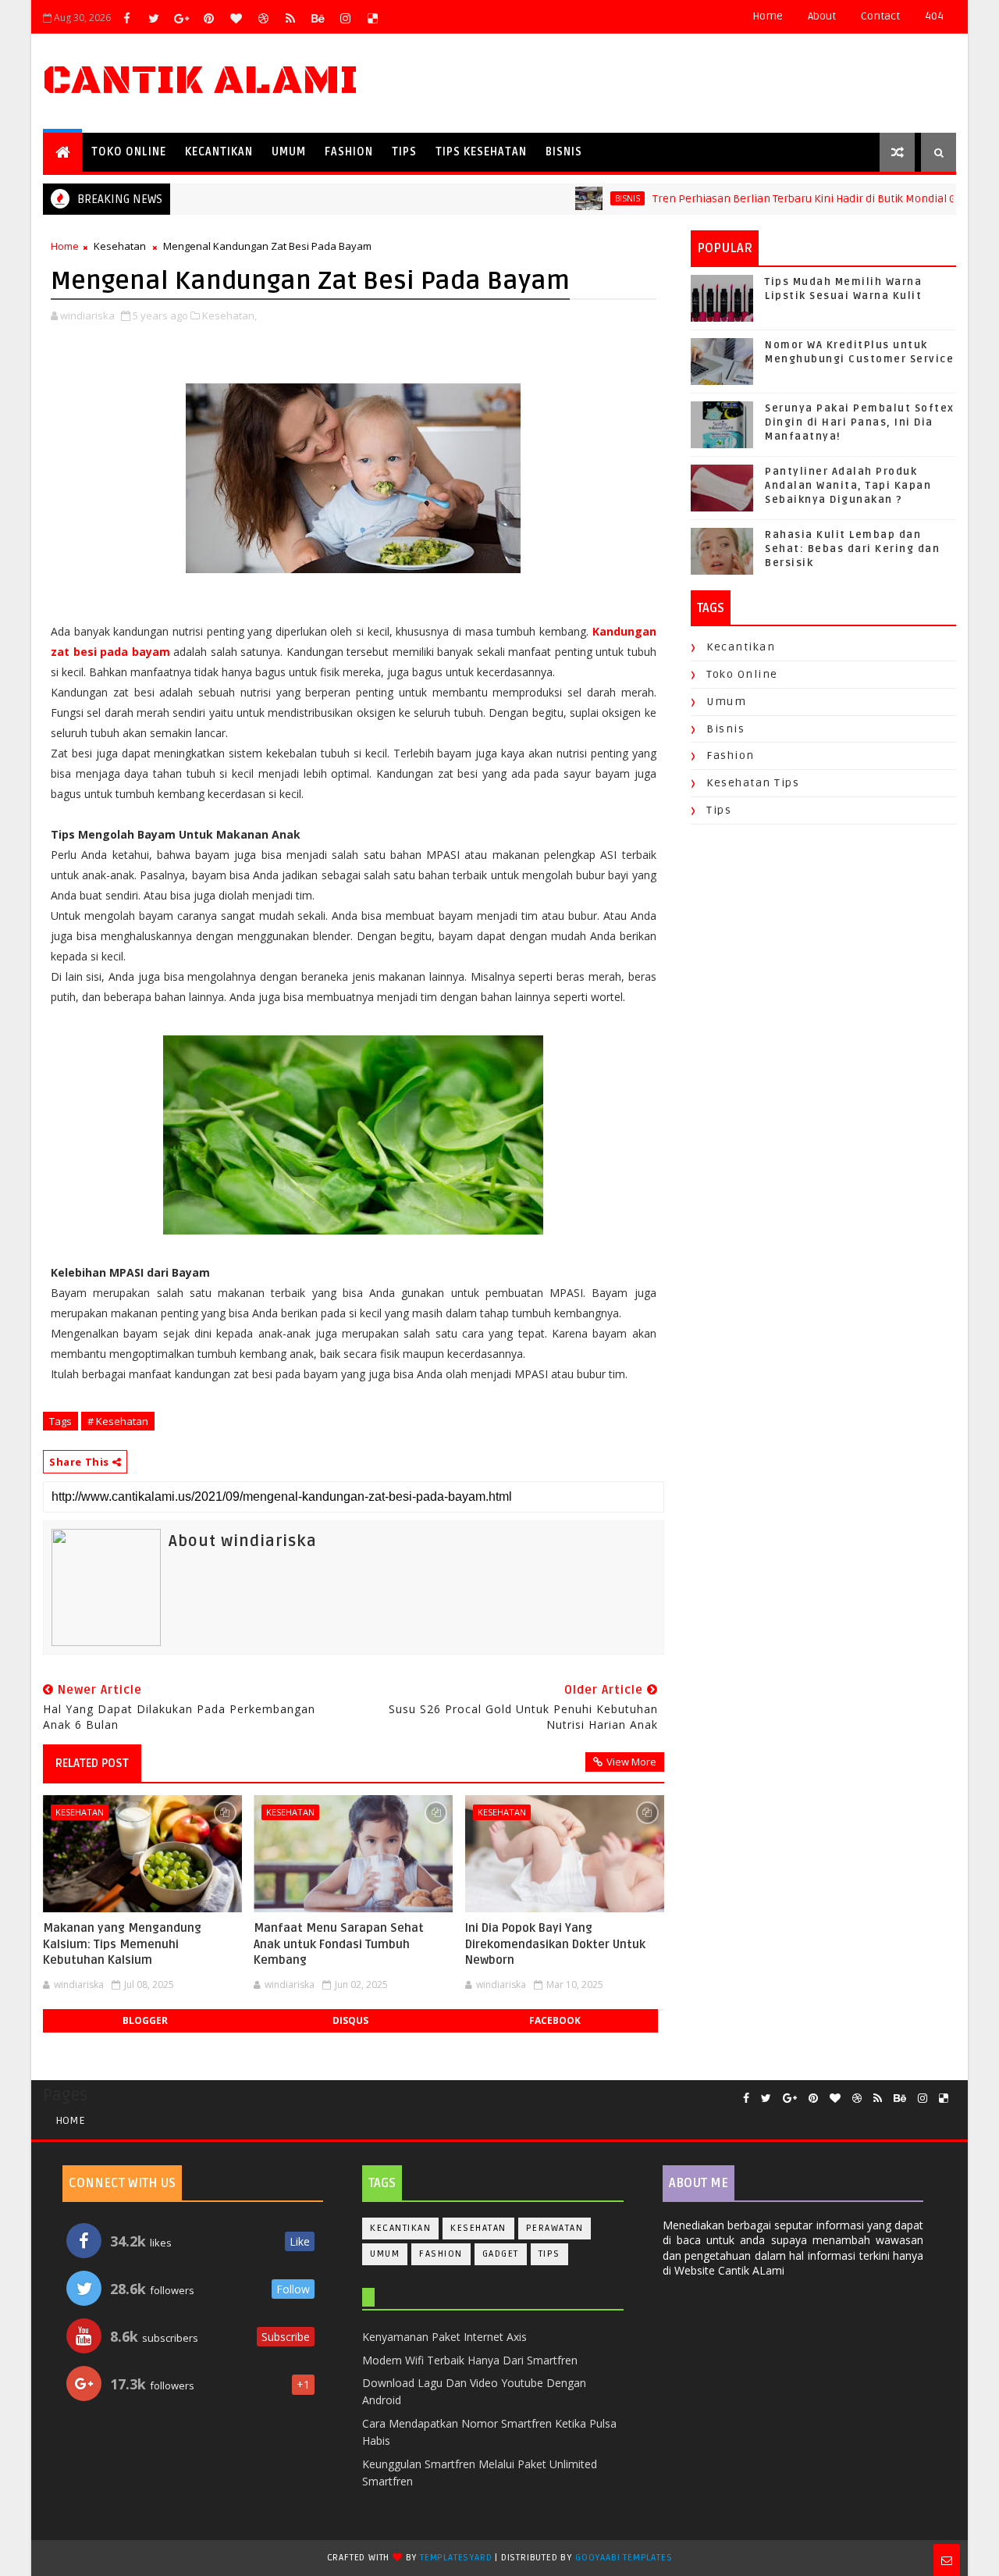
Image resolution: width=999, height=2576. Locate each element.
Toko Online (129, 152)
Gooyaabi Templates (624, 2558)
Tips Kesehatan (481, 152)
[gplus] (181, 18)
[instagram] (345, 18)
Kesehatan (120, 246)
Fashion (349, 152)
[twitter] (154, 18)
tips (719, 810)
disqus (350, 2020)
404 (934, 16)
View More (631, 1762)
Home (768, 16)
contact (880, 16)
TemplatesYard (456, 2558)
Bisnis (564, 152)
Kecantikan (219, 152)
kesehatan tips (753, 783)
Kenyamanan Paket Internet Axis (444, 2337)
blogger (145, 2020)
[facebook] (126, 18)
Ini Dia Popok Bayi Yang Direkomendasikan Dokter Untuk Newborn (555, 1944)
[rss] (290, 18)
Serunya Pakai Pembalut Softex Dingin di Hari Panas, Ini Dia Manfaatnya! (860, 422)
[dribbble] (263, 18)
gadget (501, 2254)
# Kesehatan (118, 1421)
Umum (289, 152)
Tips (404, 152)
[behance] (318, 18)
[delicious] (372, 18)
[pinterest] (208, 18)
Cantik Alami (201, 81)
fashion (731, 755)
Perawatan (555, 2228)
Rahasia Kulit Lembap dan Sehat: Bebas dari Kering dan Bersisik (852, 549)
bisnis (583, 198)
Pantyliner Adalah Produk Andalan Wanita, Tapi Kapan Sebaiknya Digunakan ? (848, 486)
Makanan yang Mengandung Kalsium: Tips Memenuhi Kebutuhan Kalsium (122, 1944)
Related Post (92, 1763)
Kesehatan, (229, 315)
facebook (555, 2020)
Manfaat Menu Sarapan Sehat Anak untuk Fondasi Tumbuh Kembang (339, 1944)
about (822, 16)
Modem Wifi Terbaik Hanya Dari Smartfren (470, 2360)
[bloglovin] (236, 18)
